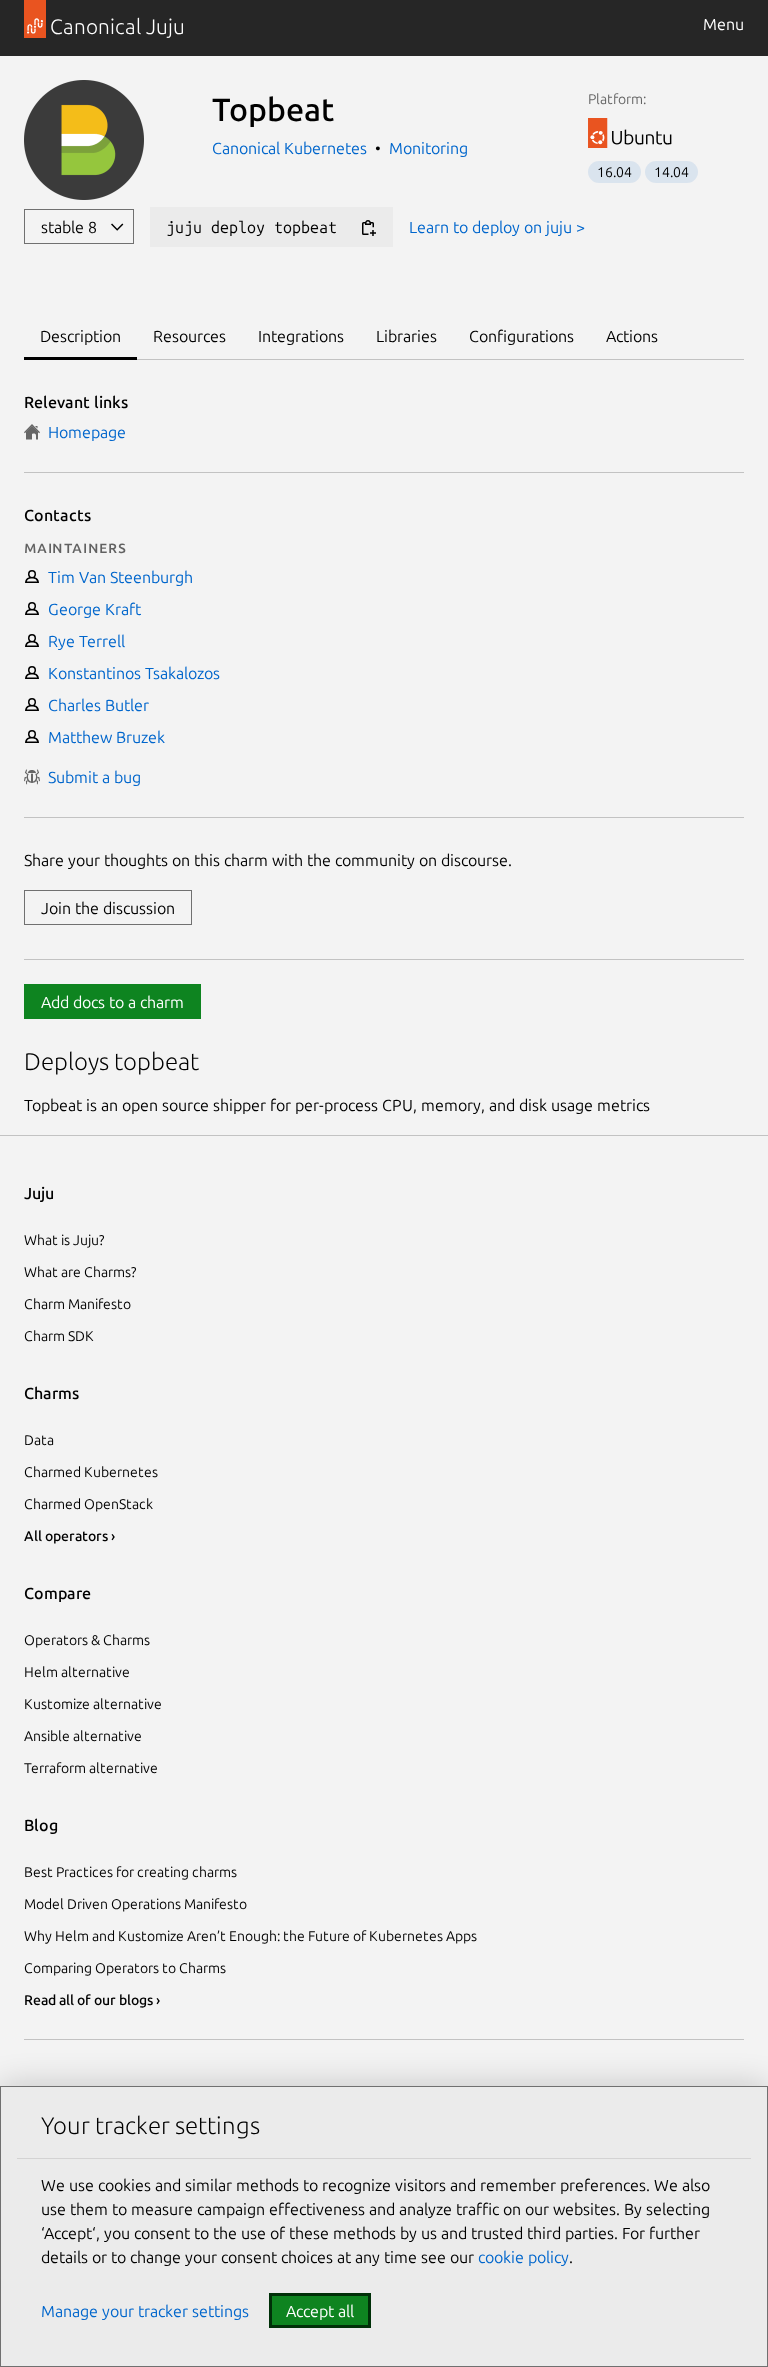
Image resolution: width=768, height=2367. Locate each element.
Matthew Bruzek (102, 737)
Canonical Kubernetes (291, 148)
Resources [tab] (189, 336)
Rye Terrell (82, 641)
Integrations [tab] (301, 336)
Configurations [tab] (521, 336)
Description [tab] (80, 336)
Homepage (83, 432)
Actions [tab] (632, 336)
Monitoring (428, 148)
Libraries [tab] (406, 336)
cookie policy (523, 2257)
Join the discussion (108, 908)
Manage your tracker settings (145, 2311)
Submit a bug (90, 777)
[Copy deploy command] (368, 228)
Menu (723, 24)
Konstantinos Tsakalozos (130, 673)
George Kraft (90, 609)
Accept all (320, 2311)
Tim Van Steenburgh (116, 577)
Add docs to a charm (112, 1002)
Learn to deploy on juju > (497, 227)
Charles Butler (94, 705)
